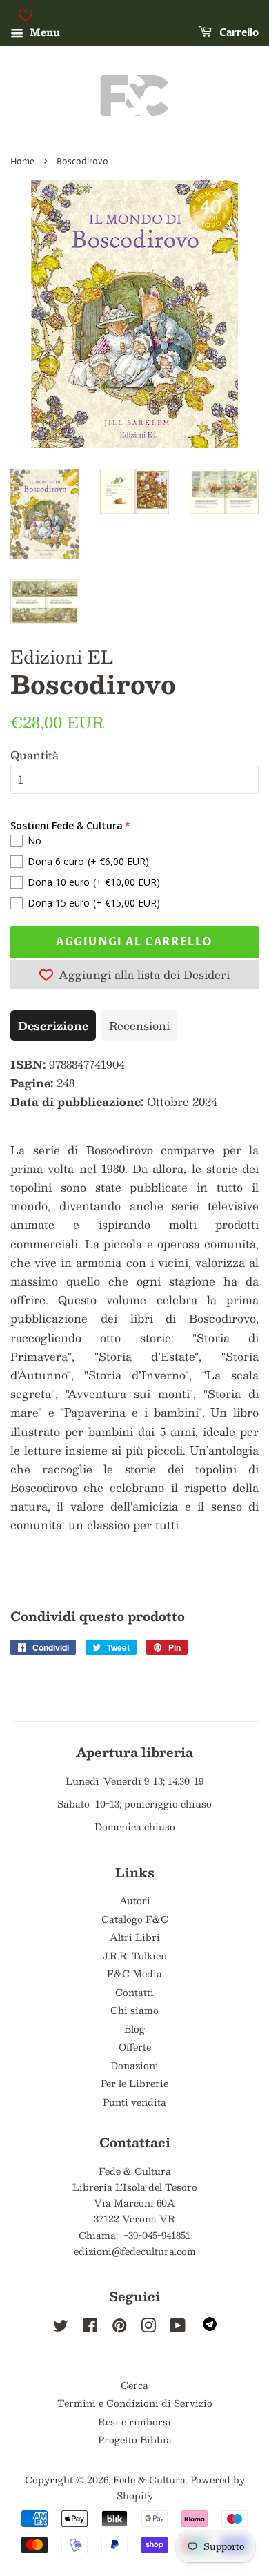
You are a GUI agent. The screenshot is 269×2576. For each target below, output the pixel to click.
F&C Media (134, 1974)
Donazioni (134, 2065)
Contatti (134, 1992)
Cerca (134, 2385)
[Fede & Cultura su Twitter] (61, 2328)
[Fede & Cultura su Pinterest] (119, 2328)
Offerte (135, 2047)
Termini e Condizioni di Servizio (135, 2403)
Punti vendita (134, 2102)
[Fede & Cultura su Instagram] (148, 2328)
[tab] (53, 1026)
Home (22, 162)
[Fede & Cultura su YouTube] (178, 2328)
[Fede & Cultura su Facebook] (90, 2328)
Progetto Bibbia (135, 2440)
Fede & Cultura (149, 2480)
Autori (135, 1900)
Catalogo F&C (135, 1919)
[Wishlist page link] (26, 15)
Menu (43, 32)
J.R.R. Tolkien (135, 1956)
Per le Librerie (134, 2083)
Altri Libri (135, 1937)
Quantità (34, 755)
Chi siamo (134, 2010)
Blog (134, 2029)
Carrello (238, 33)
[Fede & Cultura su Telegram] (210, 2327)
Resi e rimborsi (134, 2422)
